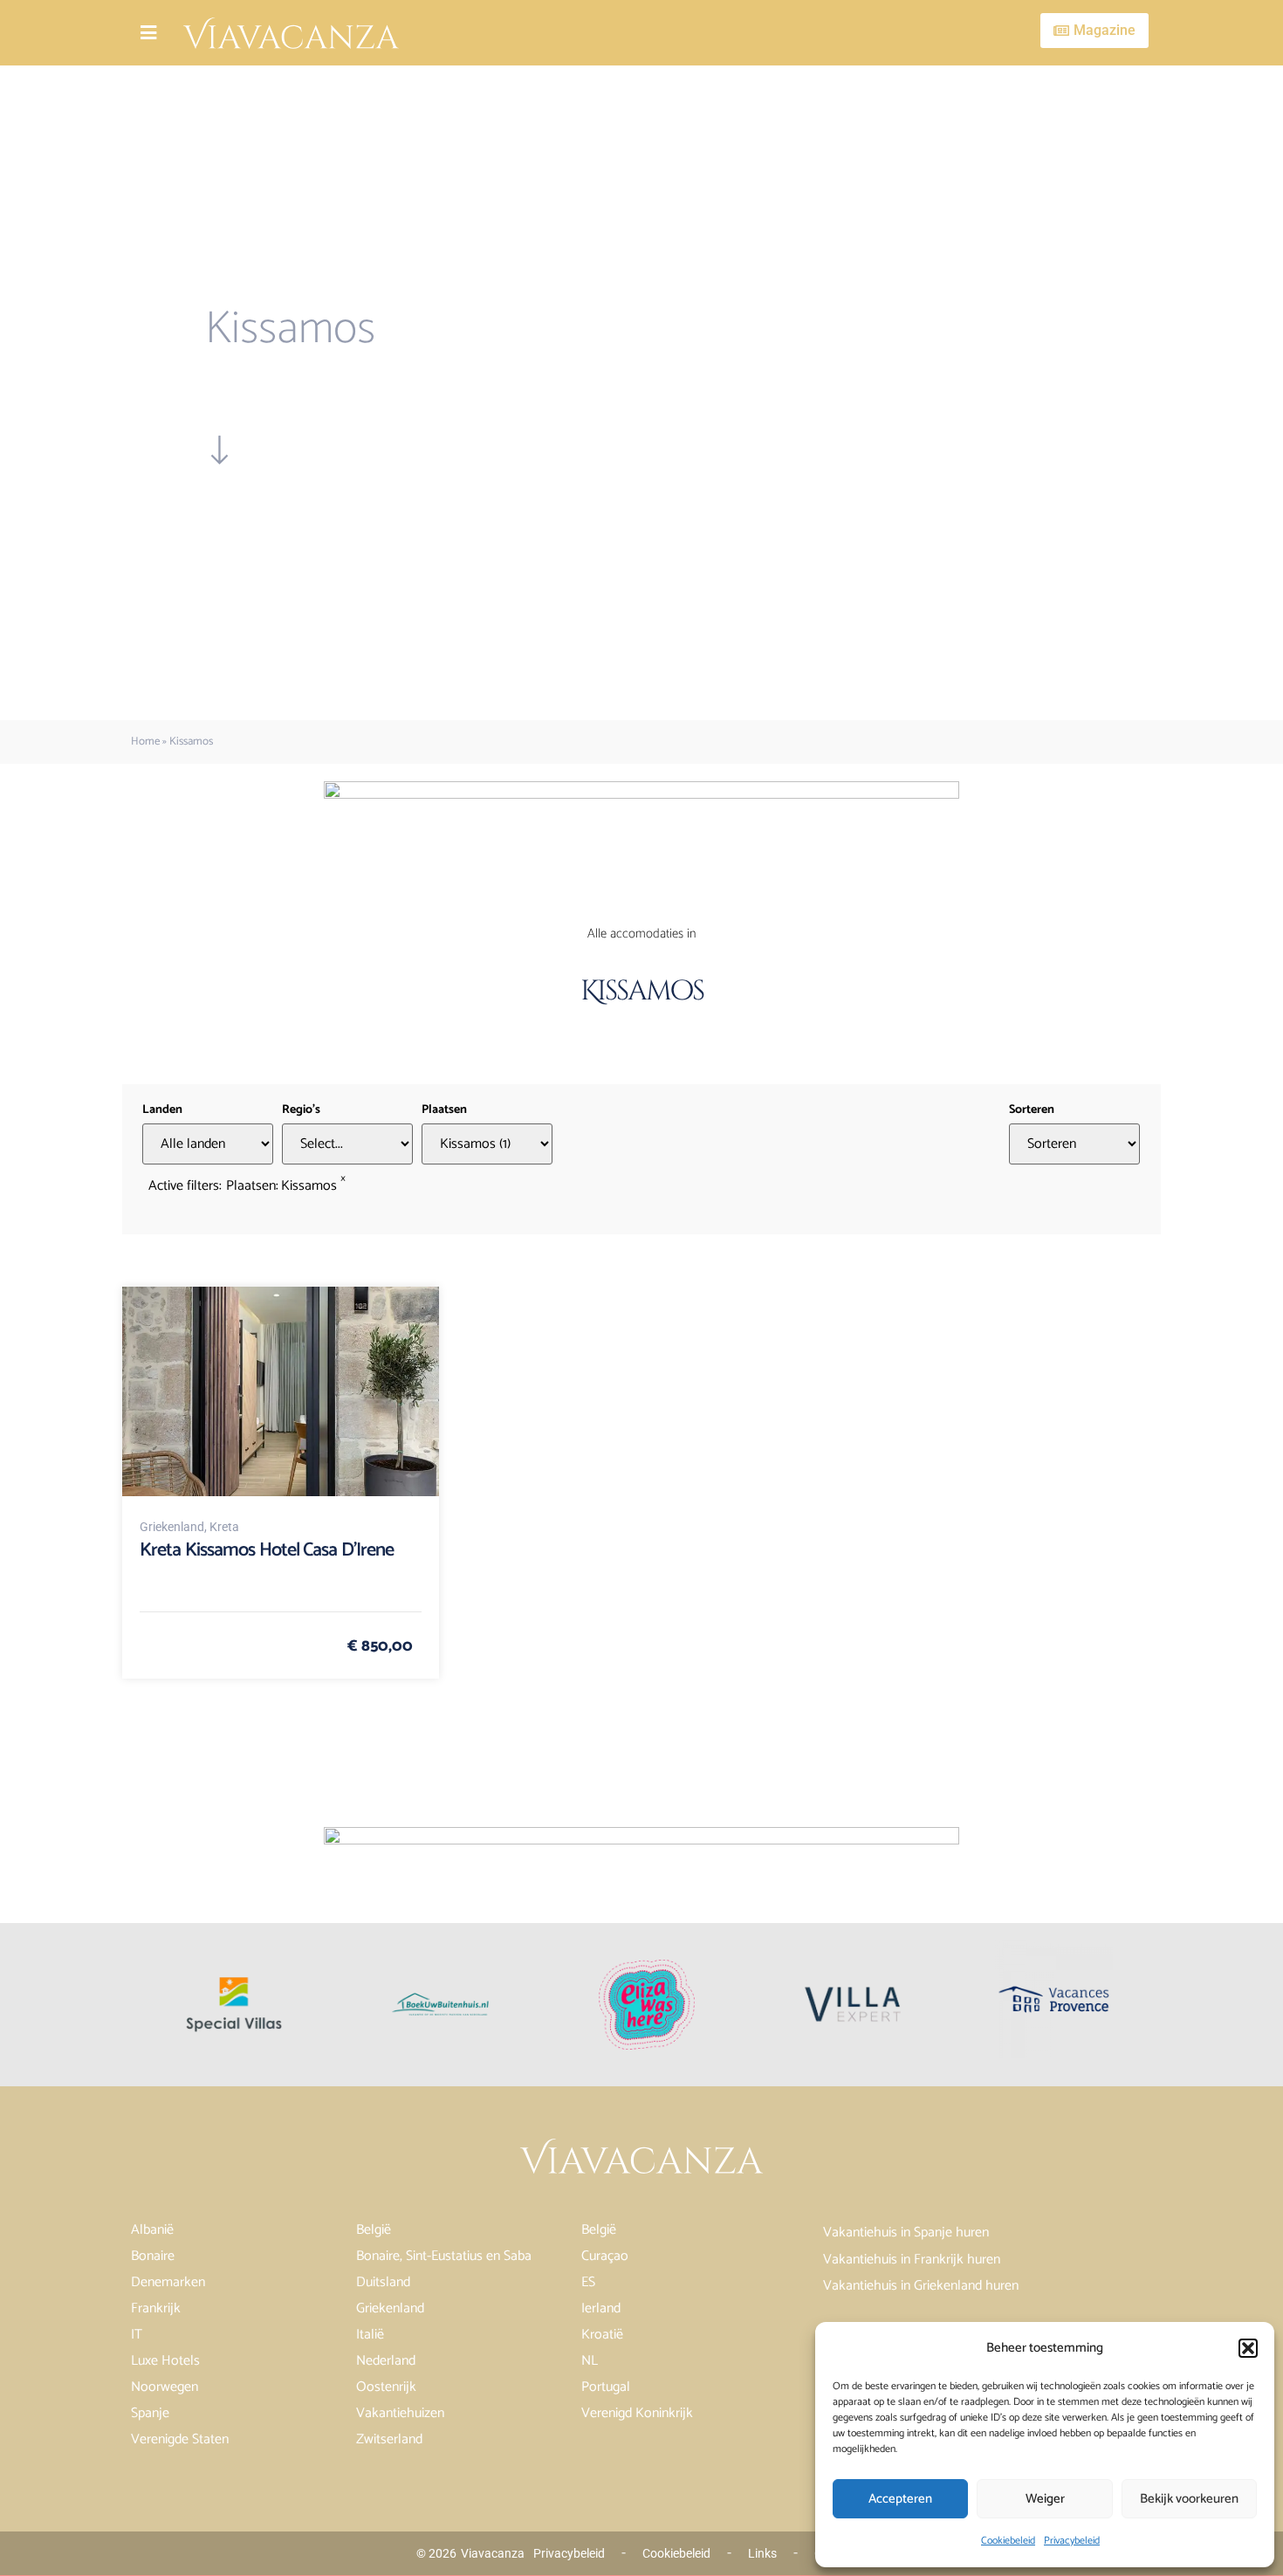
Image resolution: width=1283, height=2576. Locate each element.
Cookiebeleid (1008, 2541)
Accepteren (900, 2499)
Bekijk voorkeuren (1189, 2499)
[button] (1248, 2348)
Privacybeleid (1072, 2541)
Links (762, 2553)
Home (145, 742)
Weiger (1045, 2499)
